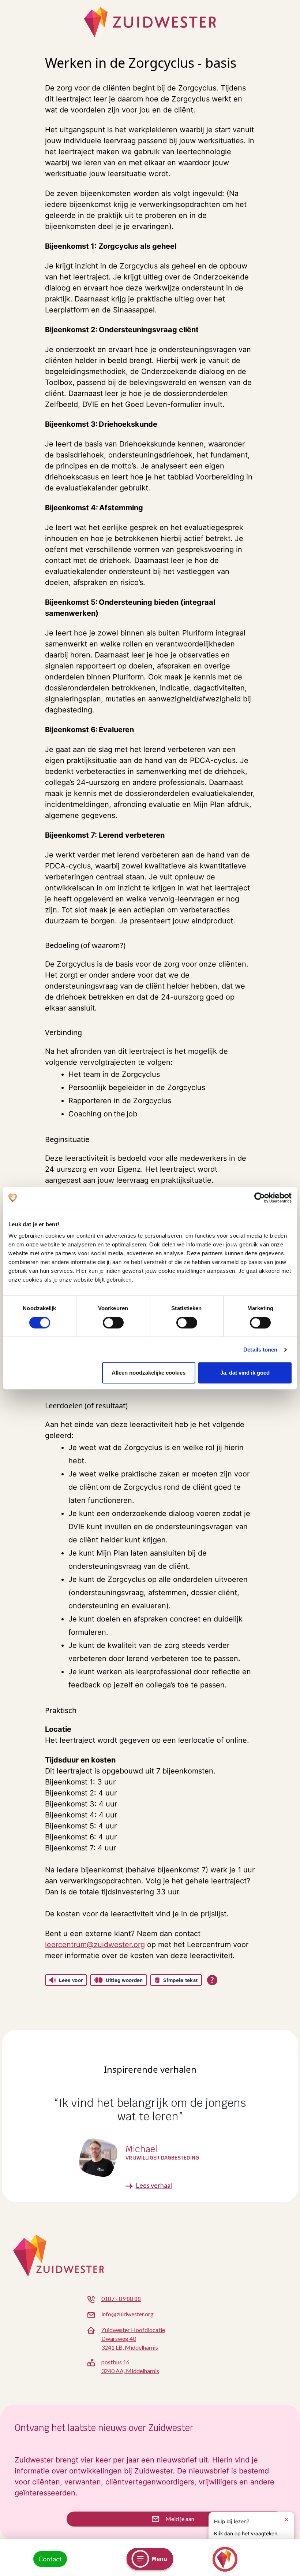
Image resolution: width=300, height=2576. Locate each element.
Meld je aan (179, 2519)
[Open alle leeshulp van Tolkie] (212, 1980)
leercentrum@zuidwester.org (95, 1945)
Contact (50, 2559)
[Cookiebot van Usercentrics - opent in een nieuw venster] (260, 1198)
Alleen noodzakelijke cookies (149, 1373)
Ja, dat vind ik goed (245, 1373)
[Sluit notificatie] (286, 2520)
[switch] (113, 1323)
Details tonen (260, 1350)
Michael (141, 2149)
